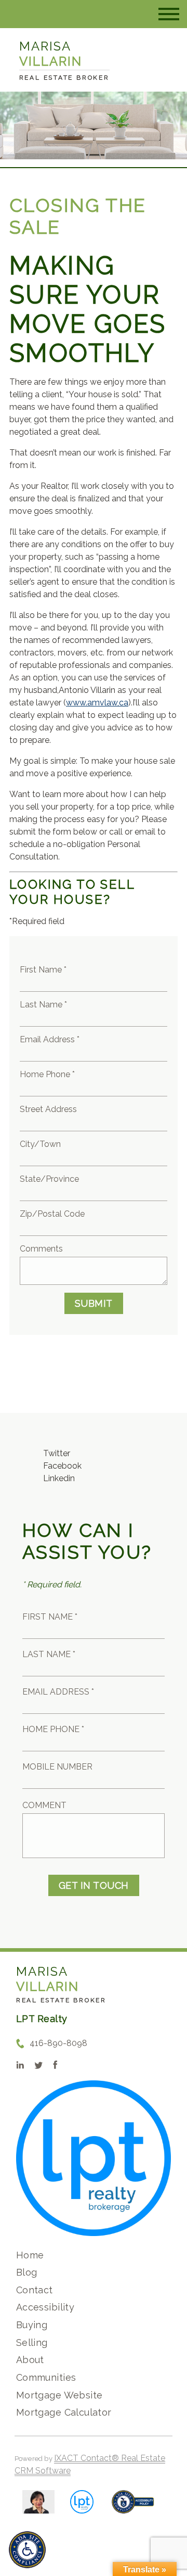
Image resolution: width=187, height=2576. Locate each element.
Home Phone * (47, 1074)
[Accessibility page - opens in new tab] (133, 2507)
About (30, 2360)
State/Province (49, 1179)
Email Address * (50, 1039)
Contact (35, 2290)
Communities (46, 2377)
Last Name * (43, 1005)
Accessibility (45, 2307)
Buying (32, 2325)
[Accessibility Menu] (27, 2550)
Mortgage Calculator (64, 2412)
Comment (44, 1805)
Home (30, 2255)
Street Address (48, 1109)
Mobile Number (57, 1767)
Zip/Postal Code (52, 1214)
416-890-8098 (58, 2043)
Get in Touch (94, 1885)
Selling (32, 2343)
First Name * (43, 970)
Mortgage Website (59, 2395)
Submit (94, 1303)
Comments (41, 1249)
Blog (27, 2272)
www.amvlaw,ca (97, 703)
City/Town (40, 1144)
